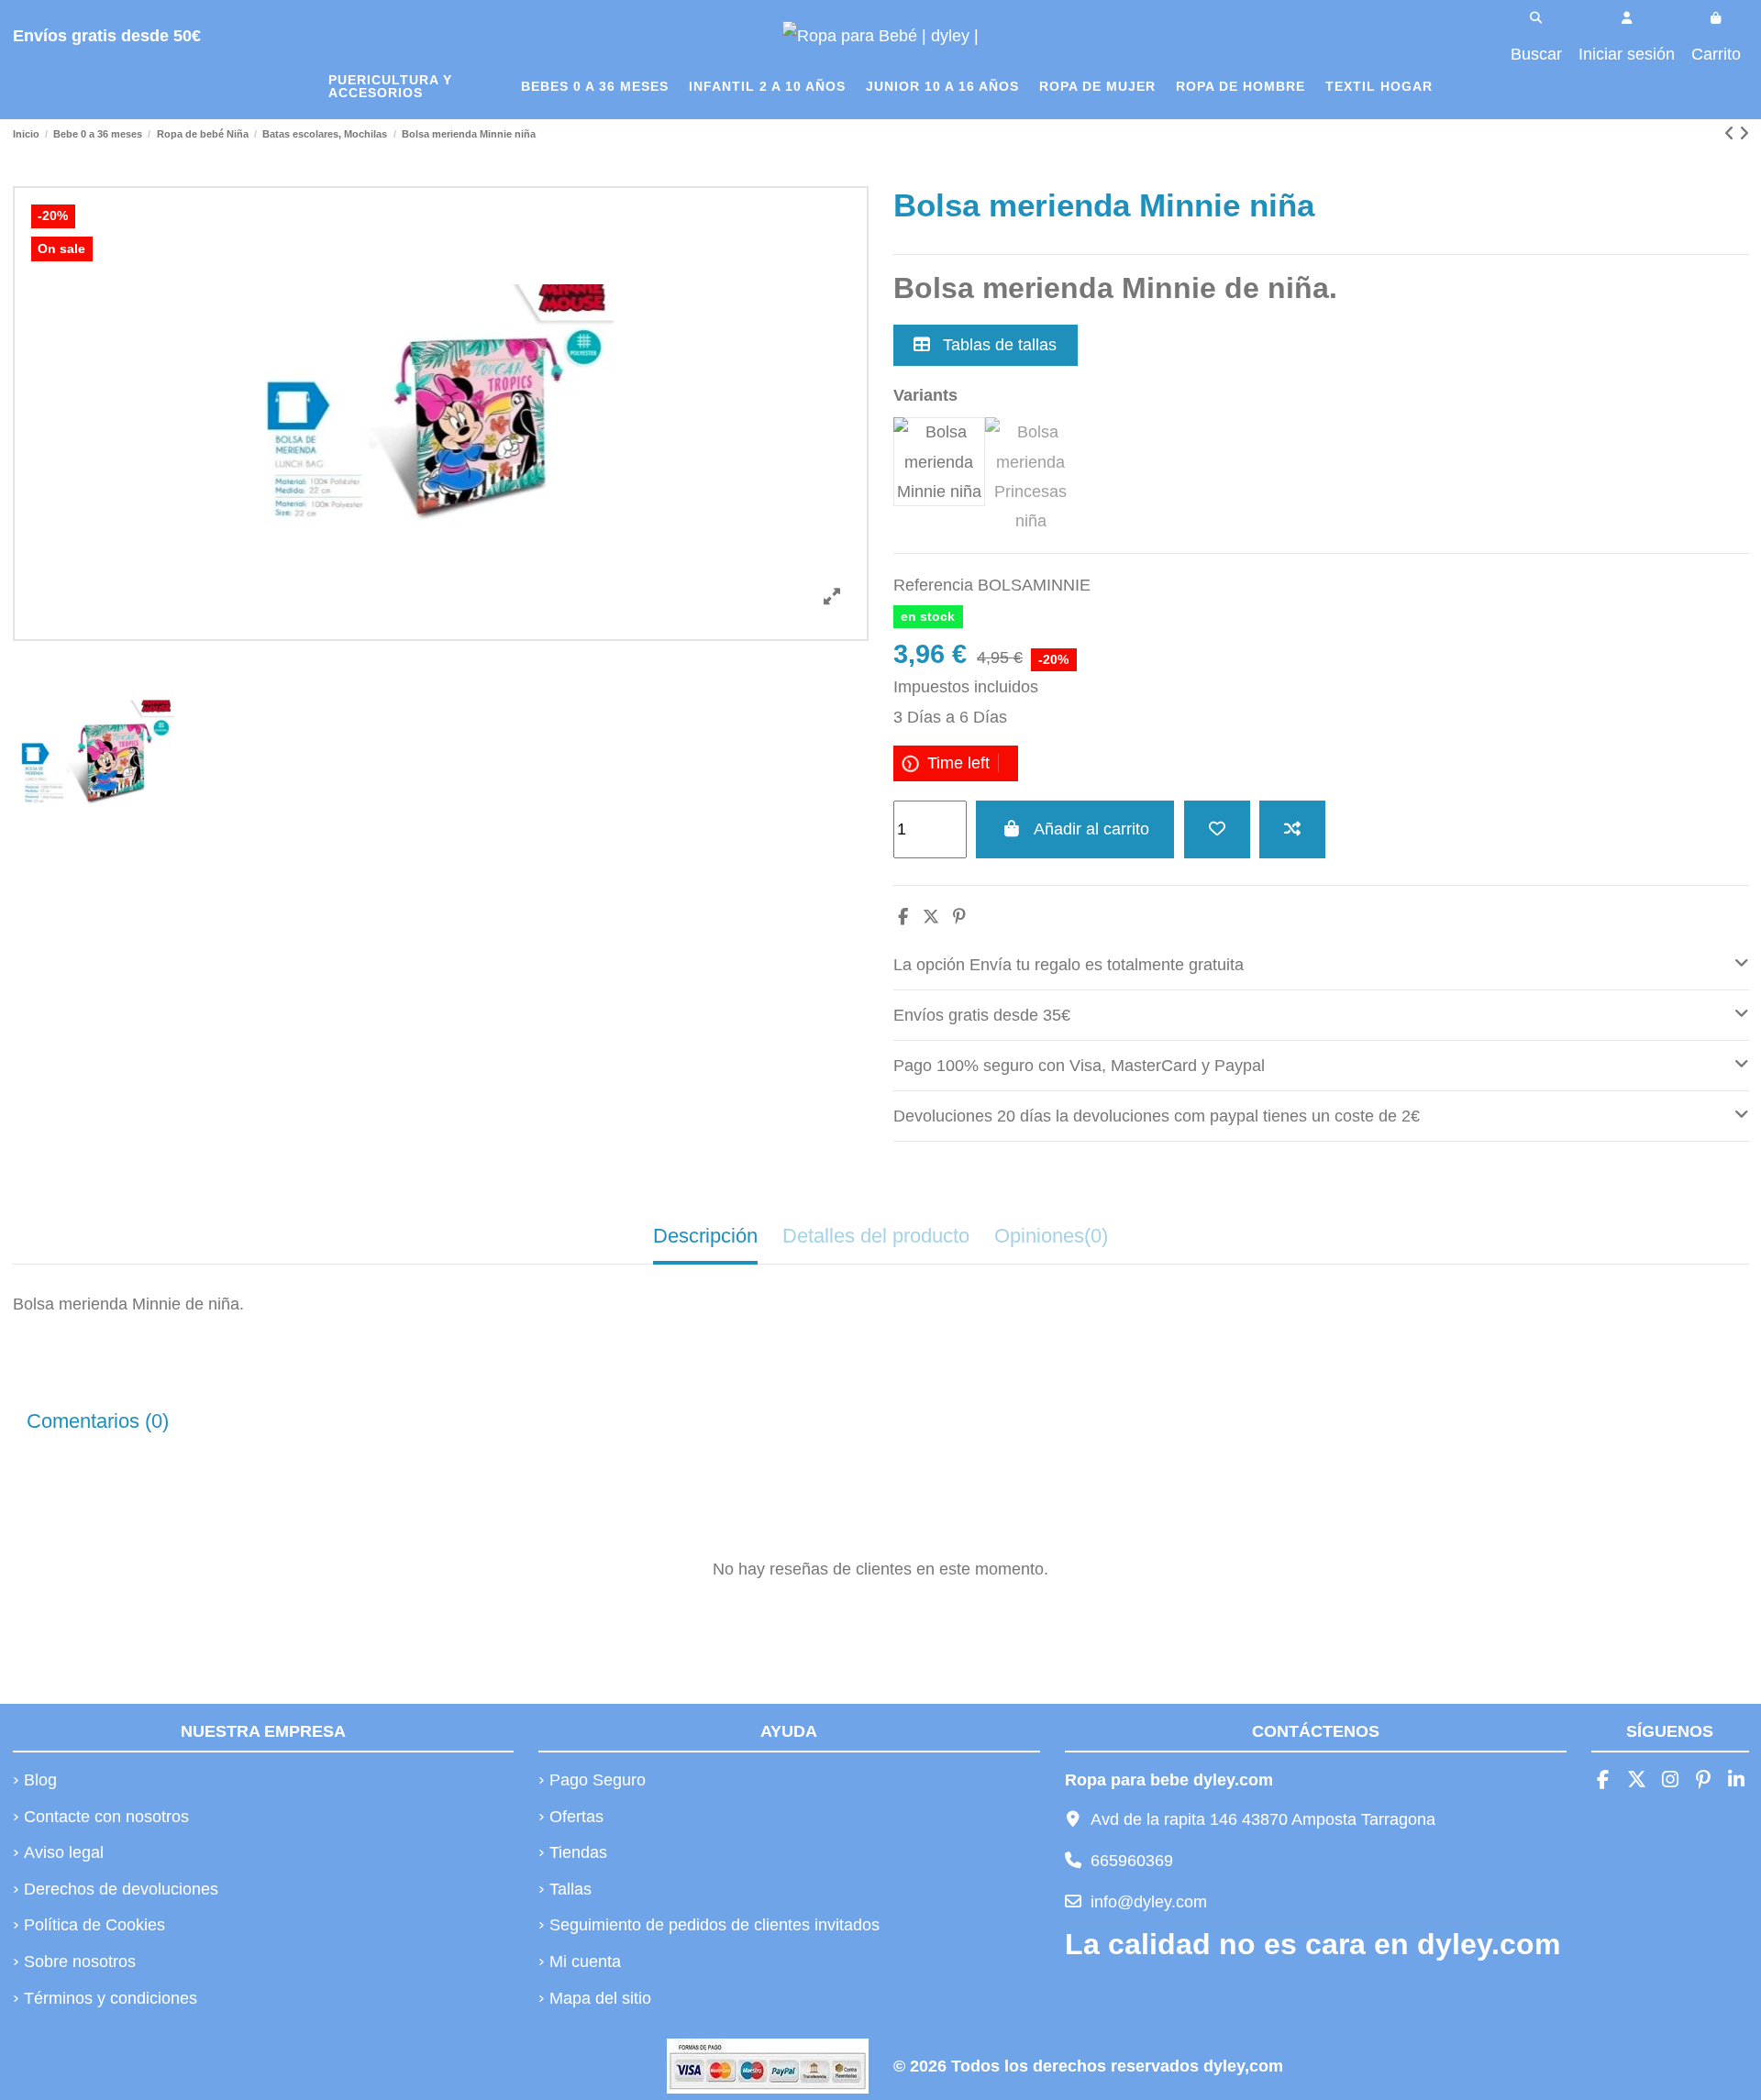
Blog (40, 1780)
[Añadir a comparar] (1292, 829)
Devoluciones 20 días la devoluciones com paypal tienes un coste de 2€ (1157, 1116)
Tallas (570, 1889)
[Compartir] (903, 917)
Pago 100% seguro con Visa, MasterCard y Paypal (1079, 1066)
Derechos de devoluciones (121, 1889)
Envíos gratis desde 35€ (982, 1015)
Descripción (705, 1236)
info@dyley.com (1149, 1902)
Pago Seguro (598, 1780)
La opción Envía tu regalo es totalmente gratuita (1069, 965)
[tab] (1321, 965)
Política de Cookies (94, 1925)
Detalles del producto (876, 1236)
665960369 (1132, 1861)
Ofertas (576, 1817)
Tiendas (578, 1852)
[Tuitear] (931, 917)
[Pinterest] (959, 917)
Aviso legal (64, 1852)
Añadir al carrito (1091, 829)
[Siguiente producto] (1744, 134)
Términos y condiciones (111, 1998)
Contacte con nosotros (106, 1817)
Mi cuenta (585, 1962)
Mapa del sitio (600, 1998)
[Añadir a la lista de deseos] (1217, 829)
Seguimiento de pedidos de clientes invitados (714, 1925)
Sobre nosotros (80, 1962)
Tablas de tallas (997, 345)
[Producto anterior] (1732, 134)
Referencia (933, 585)
